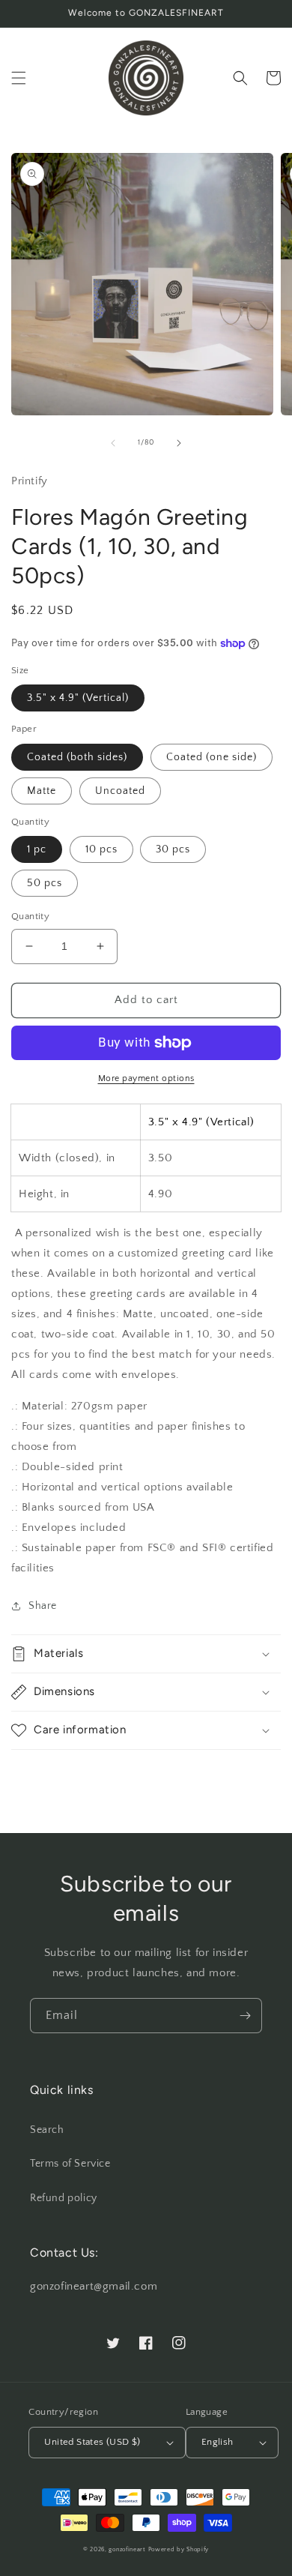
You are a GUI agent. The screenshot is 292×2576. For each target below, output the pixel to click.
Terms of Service (70, 2164)
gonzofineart (127, 2549)
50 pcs (45, 883)
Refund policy (64, 2198)
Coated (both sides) (77, 757)
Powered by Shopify (179, 2549)
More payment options (146, 1078)
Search (47, 2130)
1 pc (37, 849)
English (218, 2442)
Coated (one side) (212, 757)
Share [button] (43, 1606)
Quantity (30, 916)
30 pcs (173, 849)
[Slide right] (179, 443)
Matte (42, 791)
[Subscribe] (245, 2016)
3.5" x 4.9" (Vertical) (78, 698)
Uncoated (120, 791)
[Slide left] (113, 443)
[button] (19, 78)
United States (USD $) (92, 2442)
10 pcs (101, 849)
